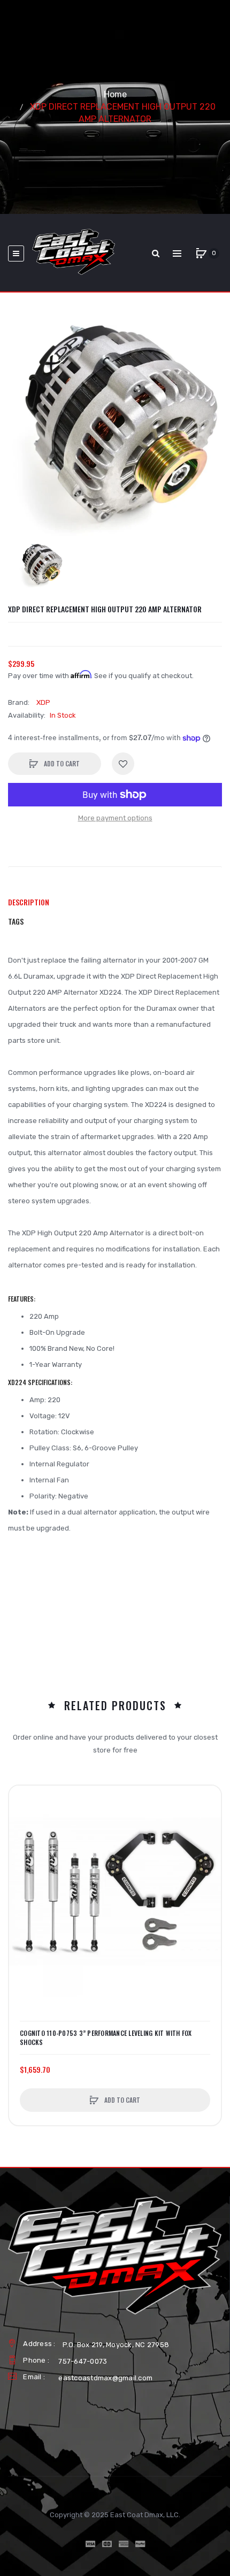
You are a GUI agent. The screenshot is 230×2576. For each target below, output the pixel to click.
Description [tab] (29, 902)
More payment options (115, 818)
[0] (201, 253)
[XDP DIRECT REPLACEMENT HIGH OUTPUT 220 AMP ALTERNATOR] (41, 566)
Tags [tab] (16, 921)
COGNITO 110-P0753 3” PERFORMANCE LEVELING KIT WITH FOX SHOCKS (106, 2037)
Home (115, 94)
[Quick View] (22, 1840)
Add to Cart (61, 763)
